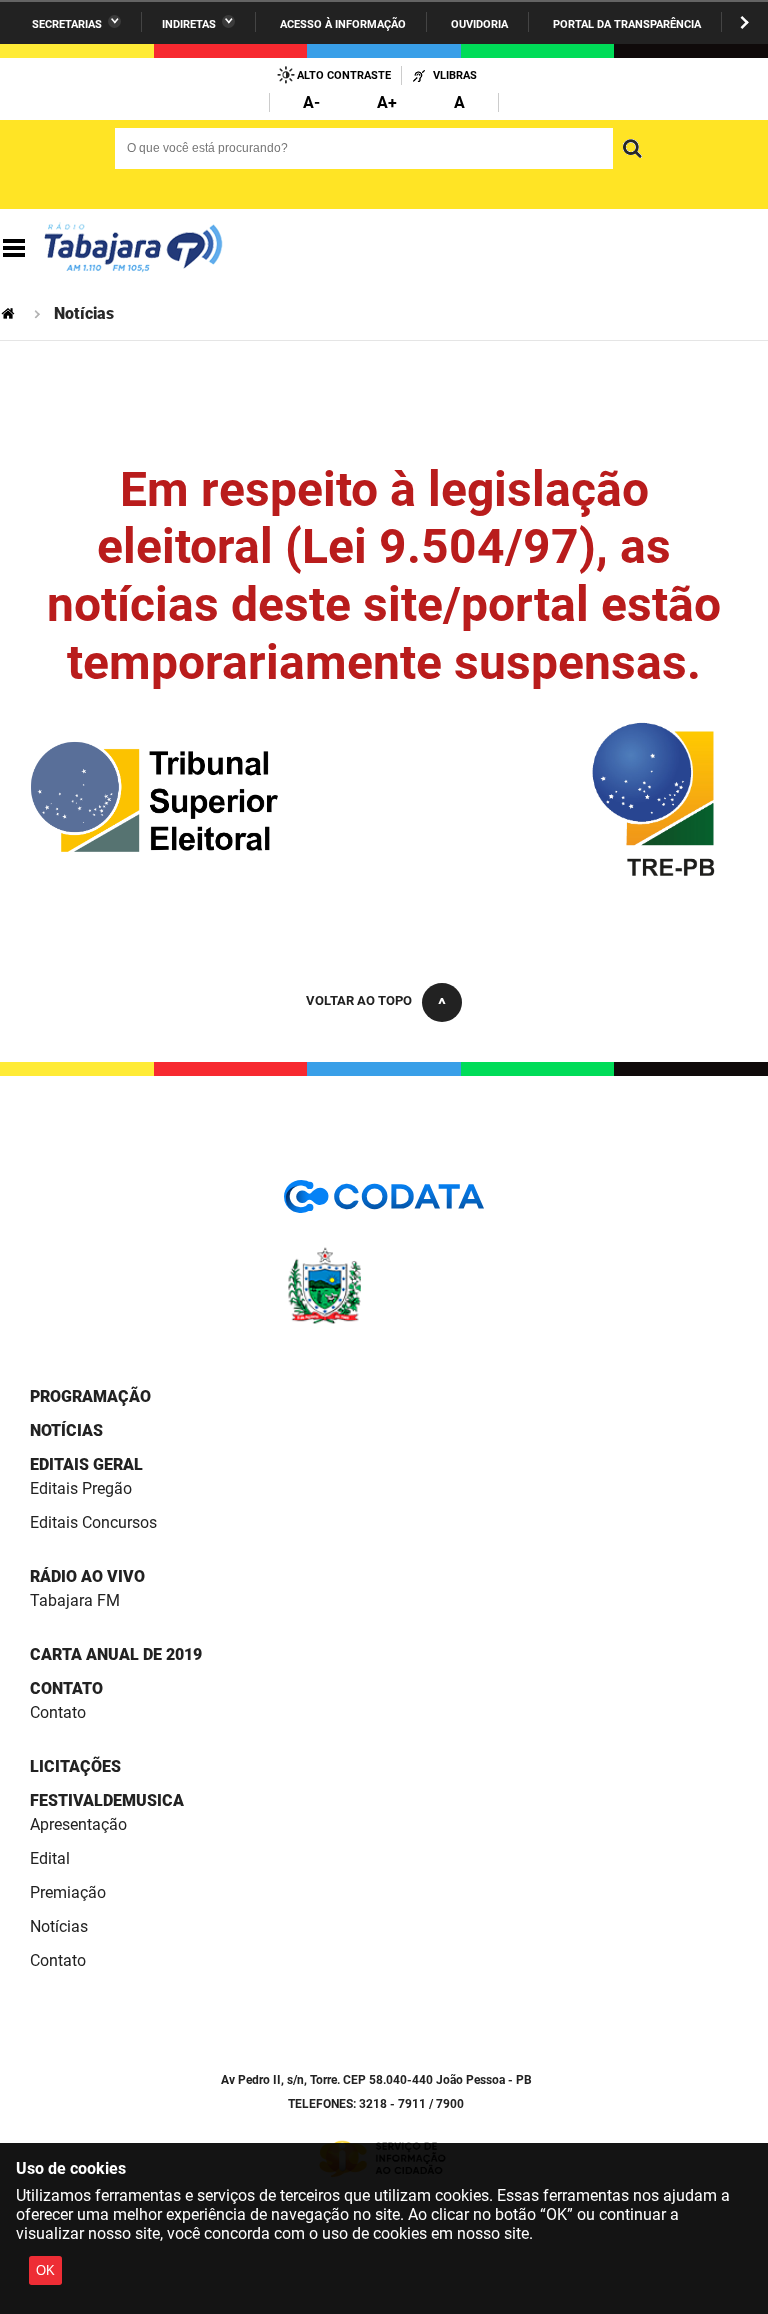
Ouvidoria (479, 24)
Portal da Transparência (627, 24)
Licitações (75, 1766)
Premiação (68, 1892)
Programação (90, 1396)
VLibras (455, 75)
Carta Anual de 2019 (116, 1654)
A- (311, 102)
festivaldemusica (107, 1800)
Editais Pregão (81, 1488)
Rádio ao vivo (87, 1576)
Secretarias (67, 24)
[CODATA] (384, 1203)
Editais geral (86, 1464)
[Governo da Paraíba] (384, 1320)
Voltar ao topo (359, 1000)
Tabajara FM (75, 1600)
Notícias (66, 1430)
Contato (66, 1688)
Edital (50, 1858)
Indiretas (189, 24)
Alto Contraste (344, 75)
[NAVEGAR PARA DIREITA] (744, 22)
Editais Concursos (93, 1522)
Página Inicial (10, 313)
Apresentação (78, 1824)
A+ (387, 102)
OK (45, 2270)
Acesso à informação (343, 24)
